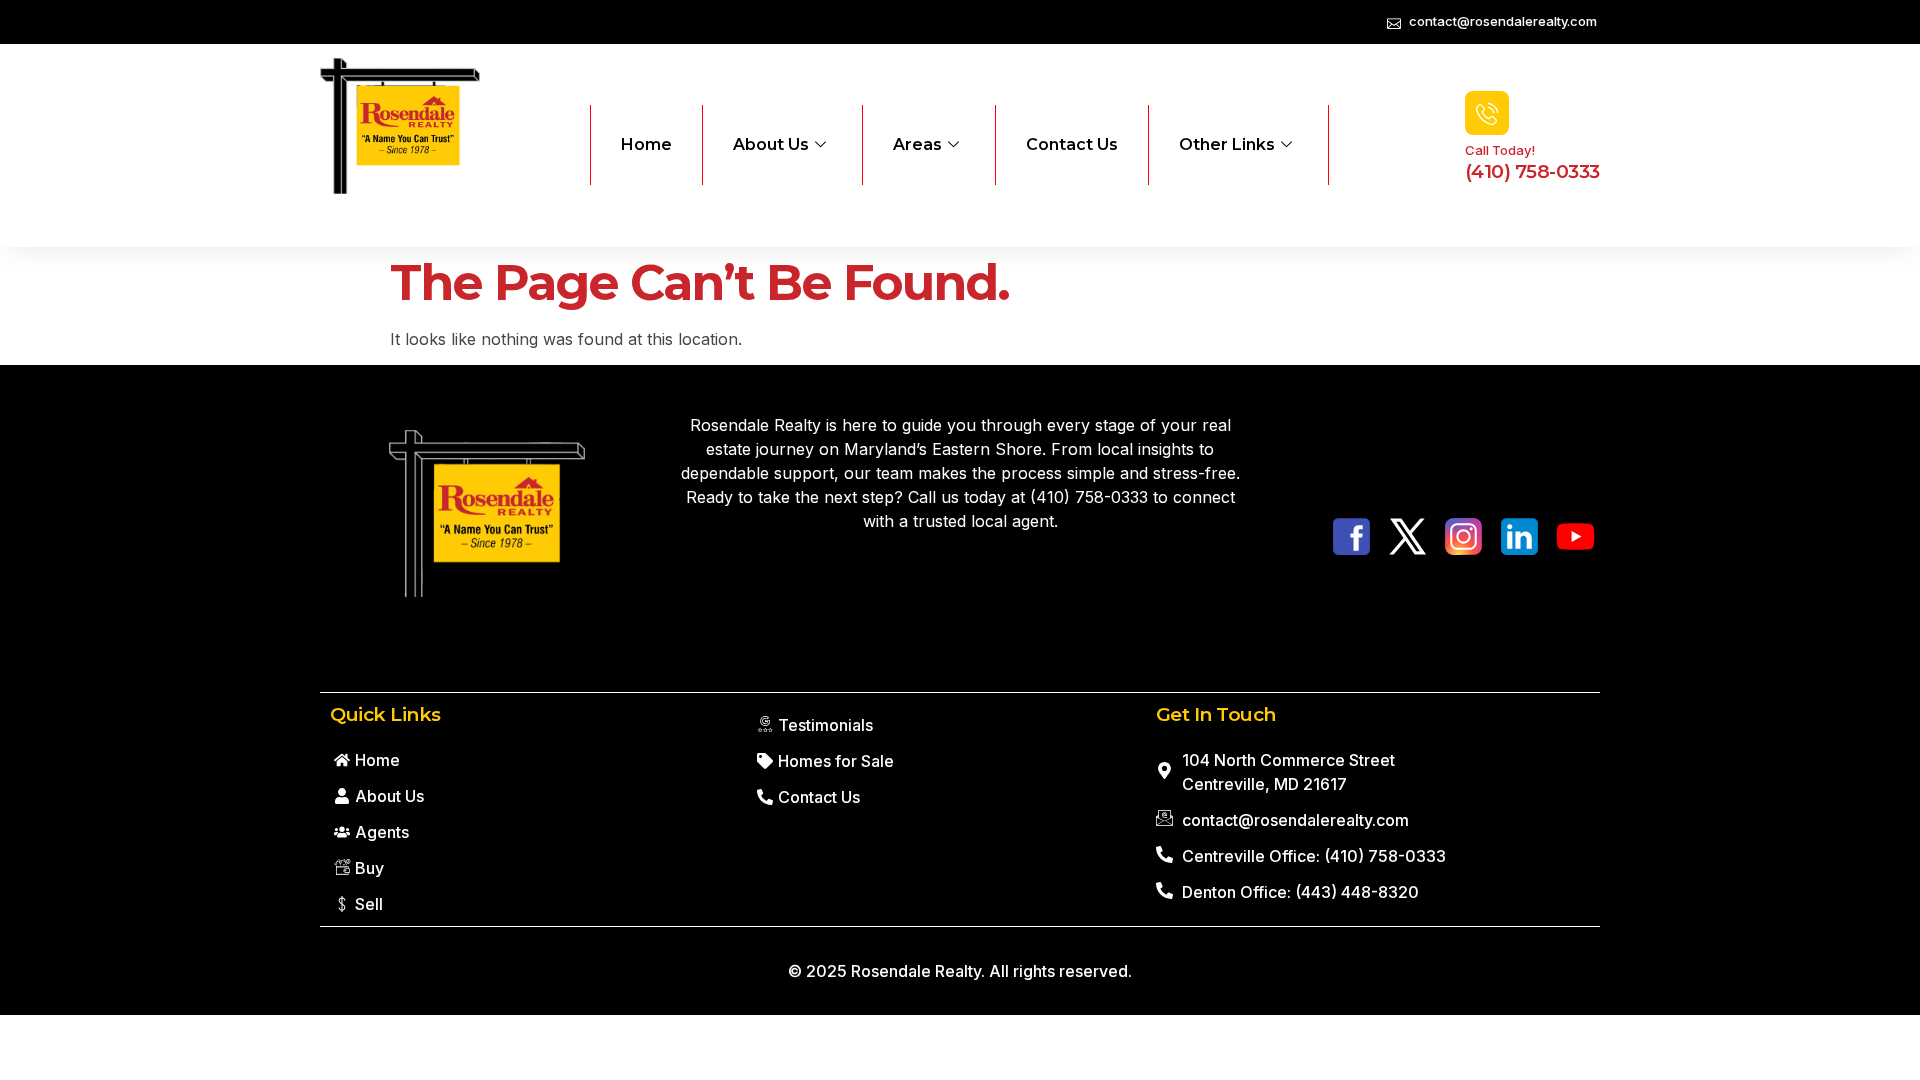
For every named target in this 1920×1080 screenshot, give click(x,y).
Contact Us (1072, 144)
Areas (917, 144)
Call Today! (1500, 150)
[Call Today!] (1487, 113)
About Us (771, 144)
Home (646, 144)
